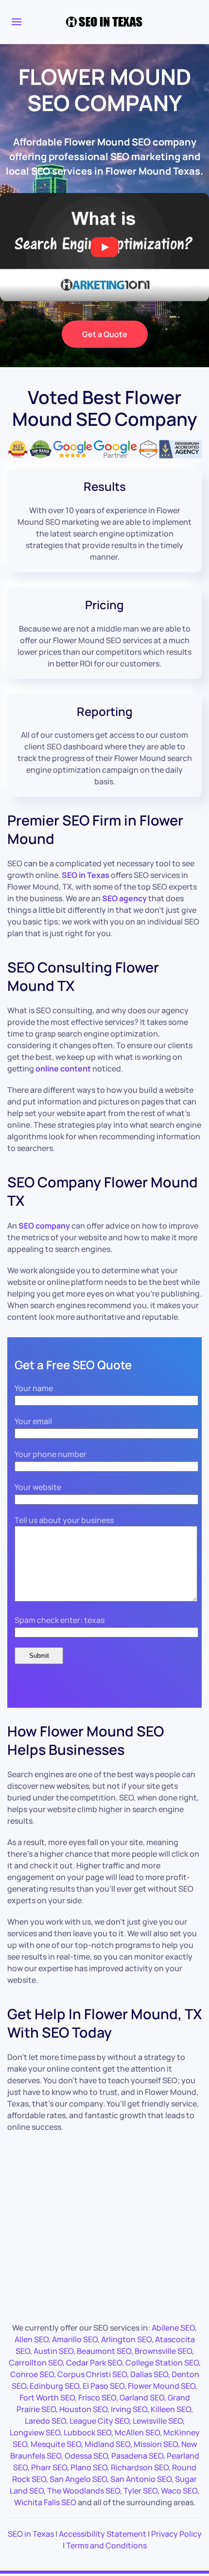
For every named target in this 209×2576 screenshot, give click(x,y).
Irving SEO (129, 2409)
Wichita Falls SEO (45, 2502)
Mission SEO (156, 2444)
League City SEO (99, 2421)
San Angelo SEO (78, 2479)
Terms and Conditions (106, 2545)
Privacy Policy (176, 2534)
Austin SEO (53, 2351)
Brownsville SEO (163, 2351)
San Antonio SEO (141, 2479)
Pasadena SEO (137, 2456)
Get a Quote (105, 334)
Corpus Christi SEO (92, 2374)
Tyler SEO (140, 2491)
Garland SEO (142, 2398)
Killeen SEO (171, 2409)
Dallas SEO (149, 2374)
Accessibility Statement (103, 2534)
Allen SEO (32, 2339)
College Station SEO (162, 2363)
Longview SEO (35, 2432)
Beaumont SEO (104, 2351)
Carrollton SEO (36, 2363)
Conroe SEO (32, 2374)
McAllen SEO (137, 2432)
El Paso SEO (104, 2386)
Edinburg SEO (54, 2386)
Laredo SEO (45, 2421)
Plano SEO (89, 2467)
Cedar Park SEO (94, 2363)
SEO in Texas (31, 2534)
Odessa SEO (86, 2456)
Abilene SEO (173, 2328)
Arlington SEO (126, 2339)
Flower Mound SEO (162, 2386)
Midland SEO (107, 2444)
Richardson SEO (140, 2467)
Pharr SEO (49, 2467)
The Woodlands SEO (84, 2491)
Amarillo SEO (75, 2339)
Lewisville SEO (158, 2421)
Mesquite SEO (56, 2444)
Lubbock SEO (87, 2432)
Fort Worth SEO (47, 2398)
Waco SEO (179, 2491)
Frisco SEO (97, 2398)
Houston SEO (83, 2409)
